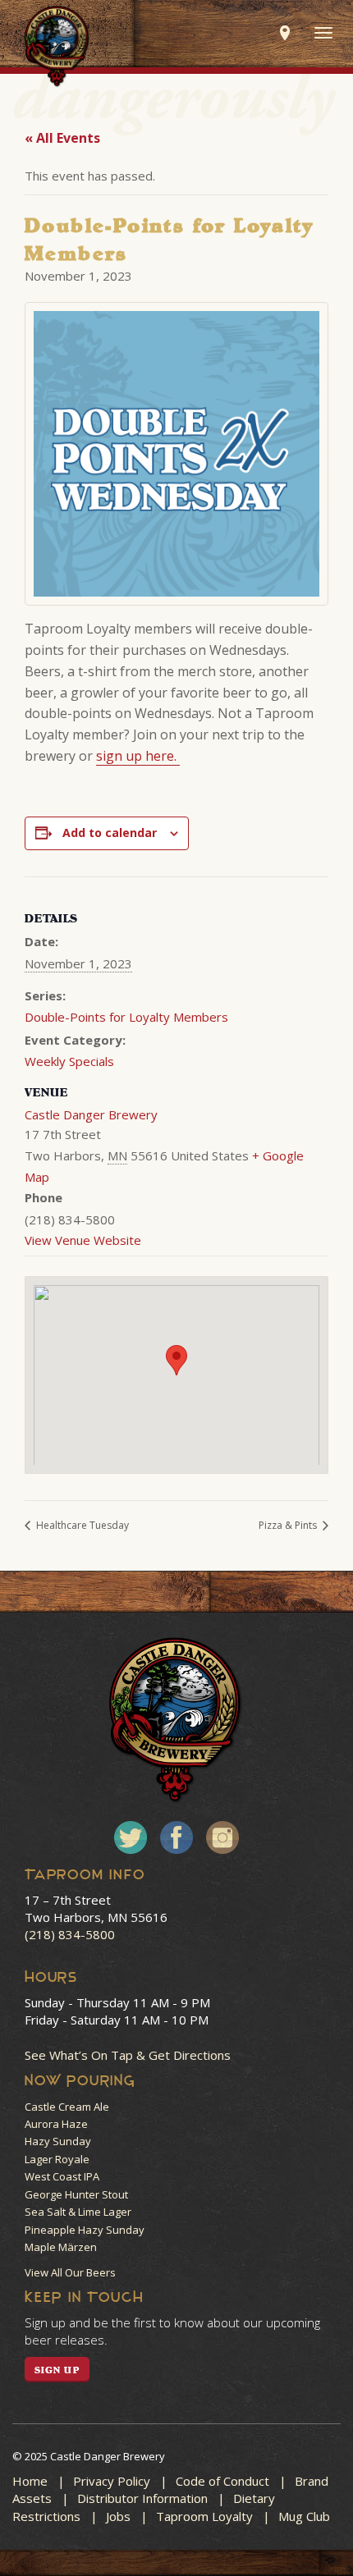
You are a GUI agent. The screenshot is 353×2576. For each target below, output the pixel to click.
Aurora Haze (56, 2124)
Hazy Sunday (58, 2141)
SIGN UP (57, 2370)
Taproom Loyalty (204, 2516)
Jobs (118, 2516)
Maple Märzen (61, 2247)
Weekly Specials (69, 1061)
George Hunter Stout (76, 2194)
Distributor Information (142, 2498)
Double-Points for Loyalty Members (126, 1017)
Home (30, 2481)
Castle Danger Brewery (91, 1114)
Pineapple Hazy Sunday (85, 2230)
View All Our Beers (70, 2272)
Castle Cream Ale (67, 2107)
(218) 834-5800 (70, 1934)
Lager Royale (57, 2159)
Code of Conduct (222, 2481)
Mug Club (304, 2516)
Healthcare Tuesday (81, 1525)
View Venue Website (83, 1240)
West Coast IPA (62, 2176)
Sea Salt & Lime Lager (78, 2212)
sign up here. (138, 756)
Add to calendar (110, 833)
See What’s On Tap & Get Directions (128, 2055)
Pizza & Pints (289, 1525)
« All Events (62, 138)
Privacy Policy (112, 2481)
